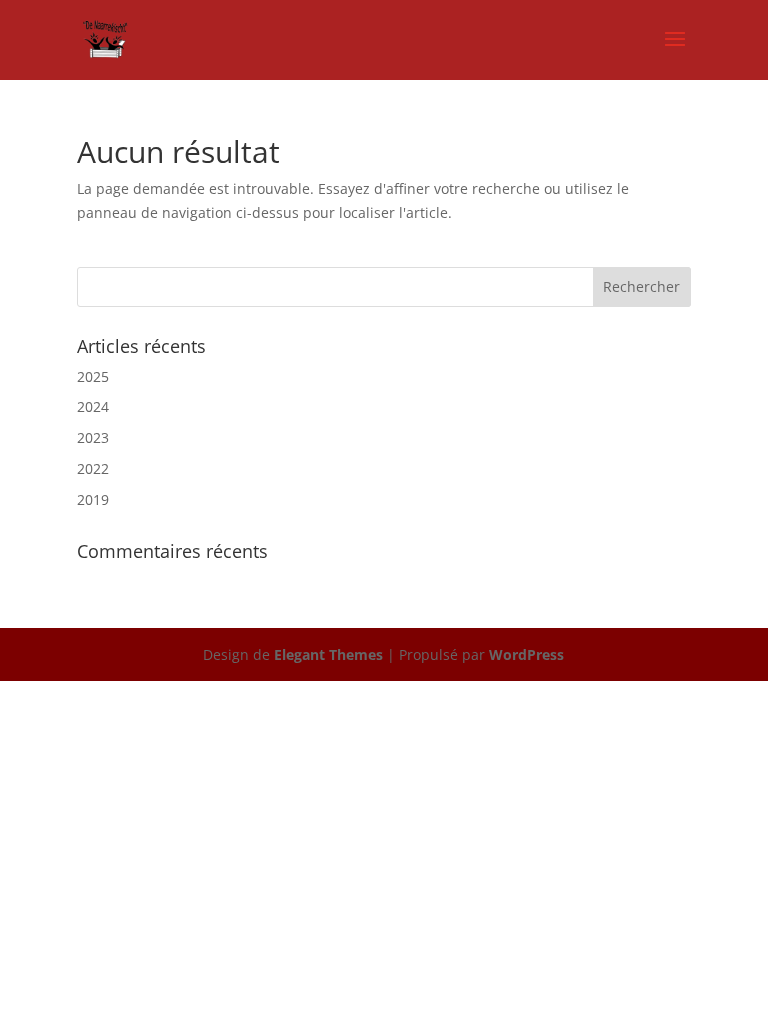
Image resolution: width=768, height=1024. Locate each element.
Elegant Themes (328, 654)
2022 (93, 468)
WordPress (526, 654)
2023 (93, 437)
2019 (93, 499)
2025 (93, 376)
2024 (93, 406)
